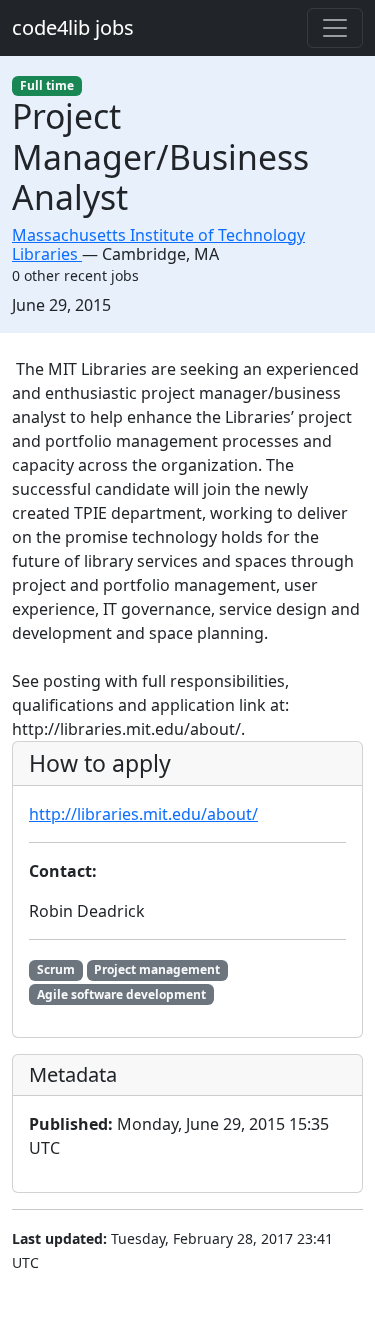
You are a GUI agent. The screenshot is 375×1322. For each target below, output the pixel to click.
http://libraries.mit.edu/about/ (143, 814)
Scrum (56, 969)
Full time (47, 85)
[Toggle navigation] (335, 28)
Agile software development (121, 994)
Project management (157, 969)
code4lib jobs (73, 27)
